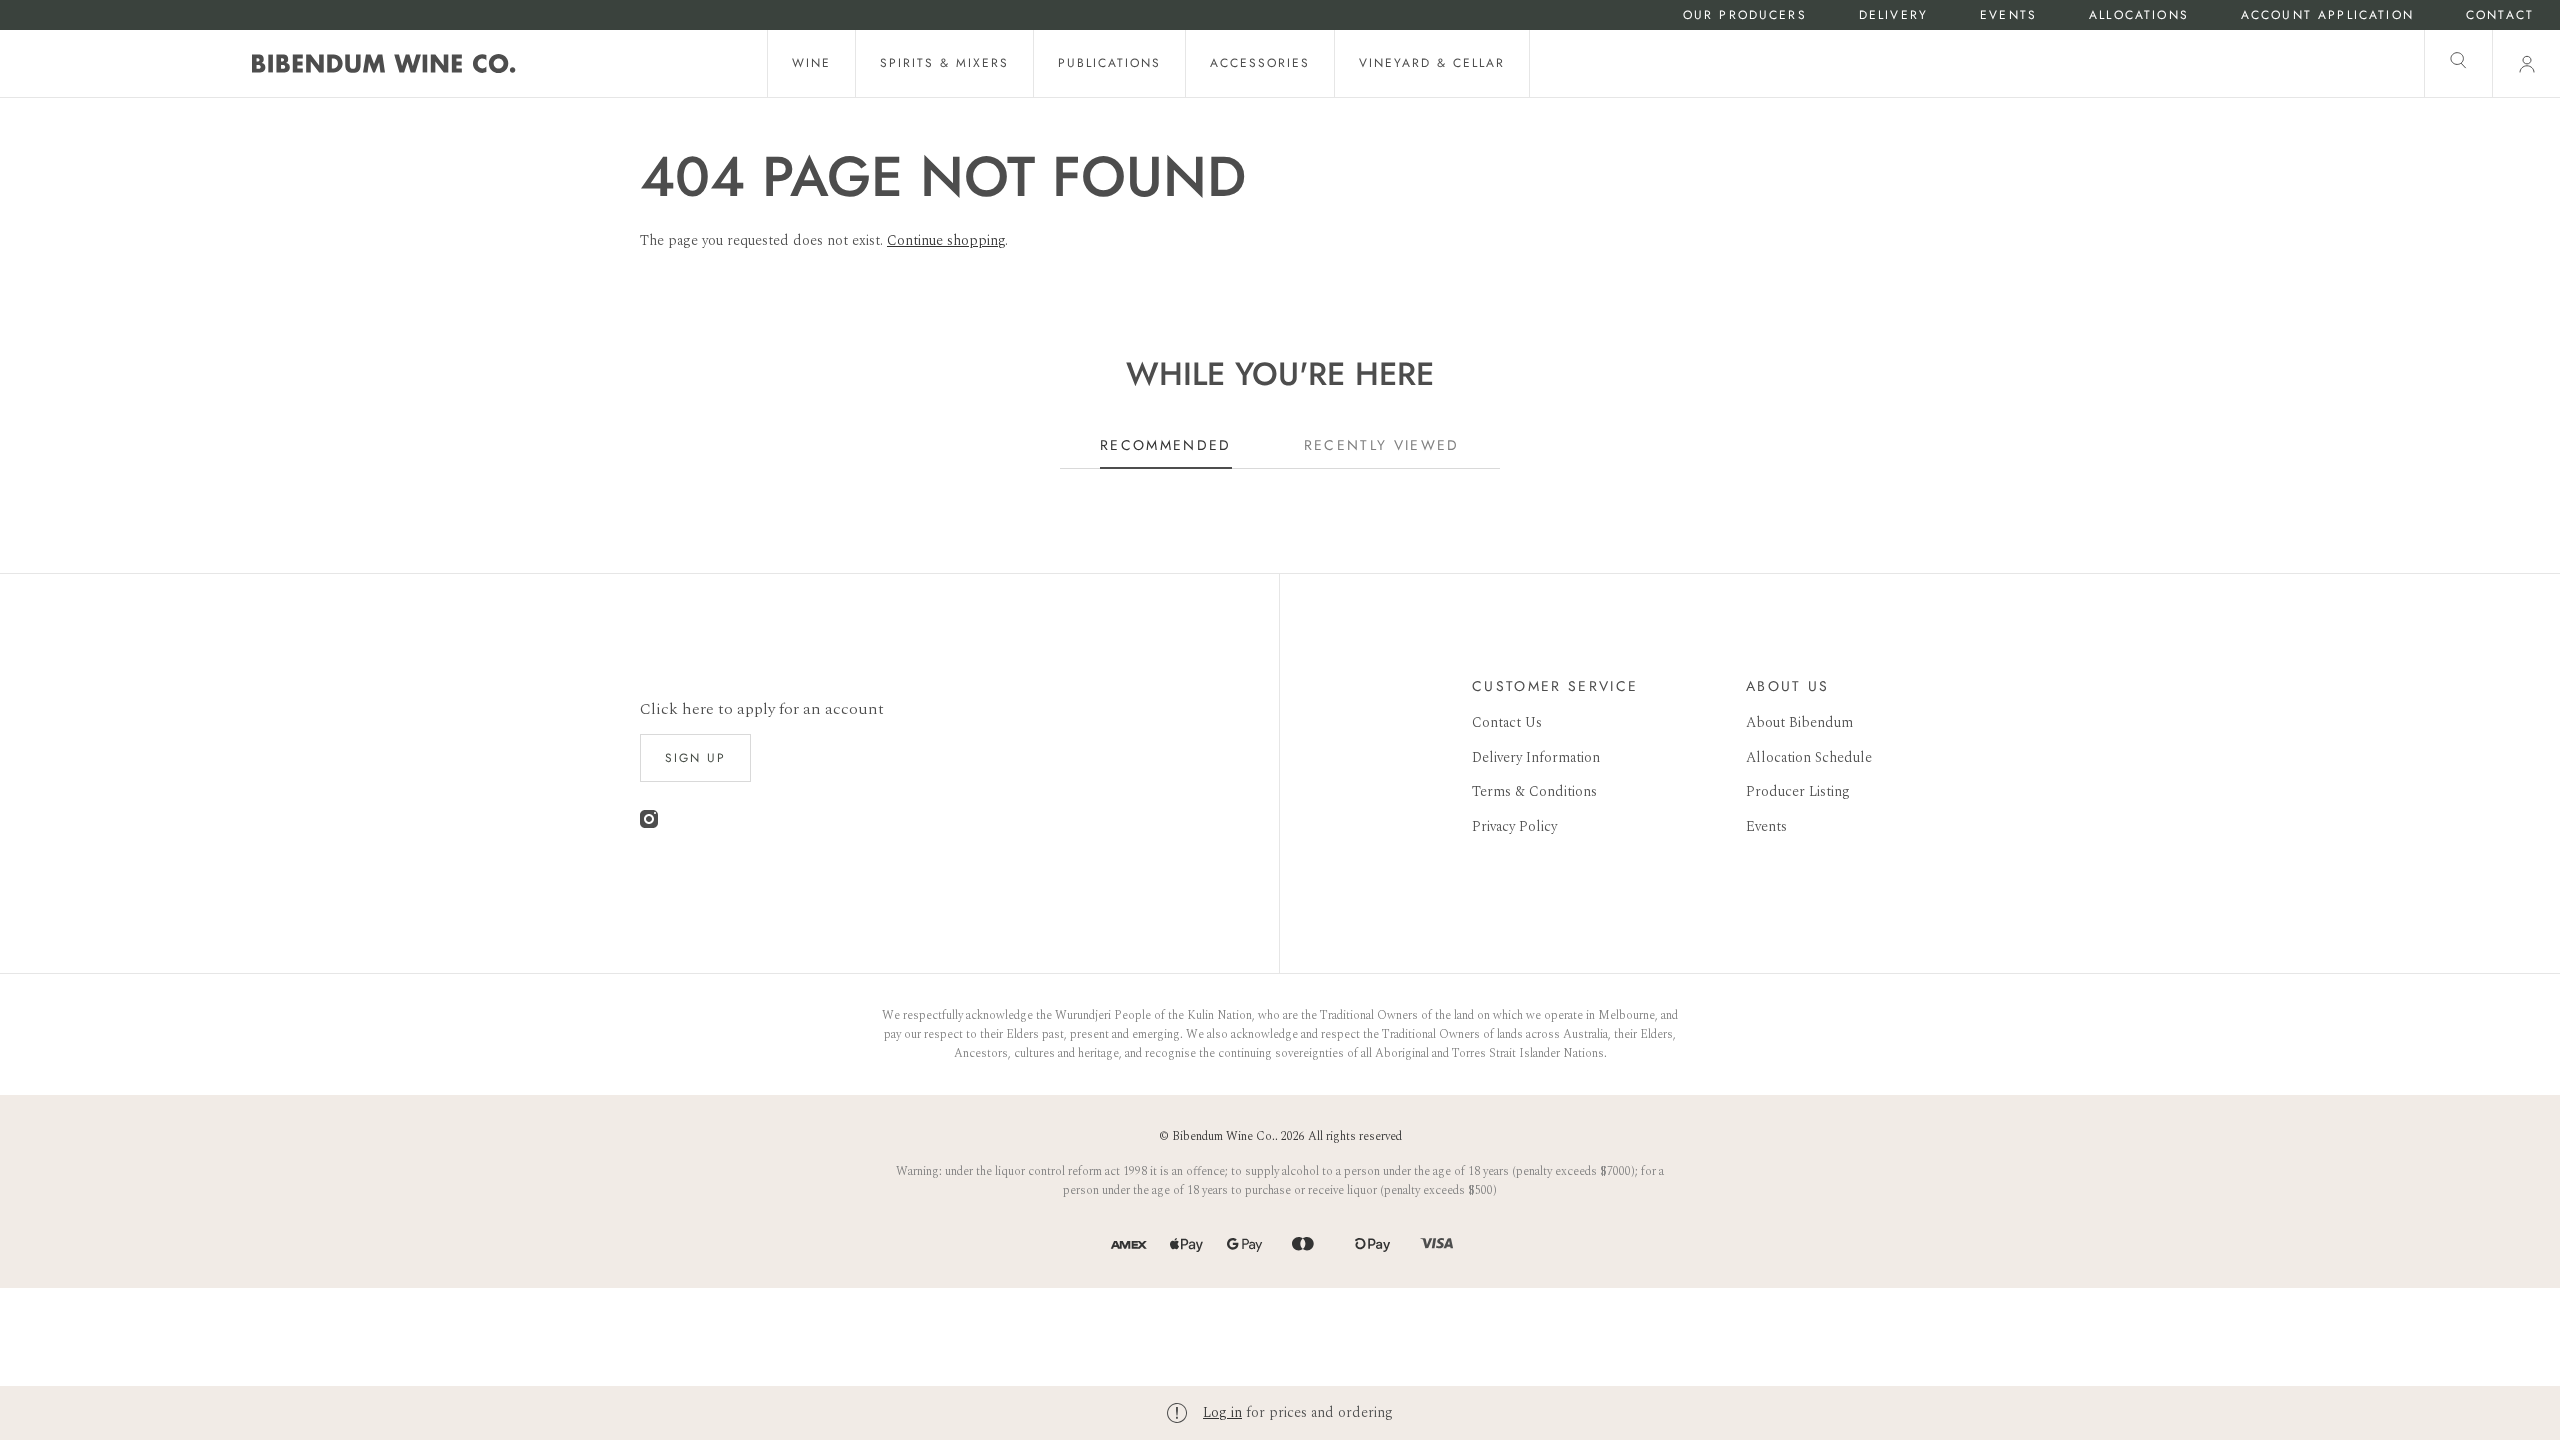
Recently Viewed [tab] (1382, 445)
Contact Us (1507, 722)
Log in (1222, 1412)
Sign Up (695, 758)
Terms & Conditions (1534, 791)
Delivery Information (1536, 757)
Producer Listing (1798, 791)
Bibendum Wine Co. (1223, 1136)
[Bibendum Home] (384, 63)
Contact (2500, 15)
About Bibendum (1799, 722)
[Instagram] (649, 823)
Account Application (2327, 15)
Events (2008, 15)
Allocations (2139, 15)
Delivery (1893, 15)
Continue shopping (946, 240)
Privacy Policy (1514, 826)
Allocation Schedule (1809, 757)
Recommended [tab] (1166, 445)
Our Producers (1745, 15)
